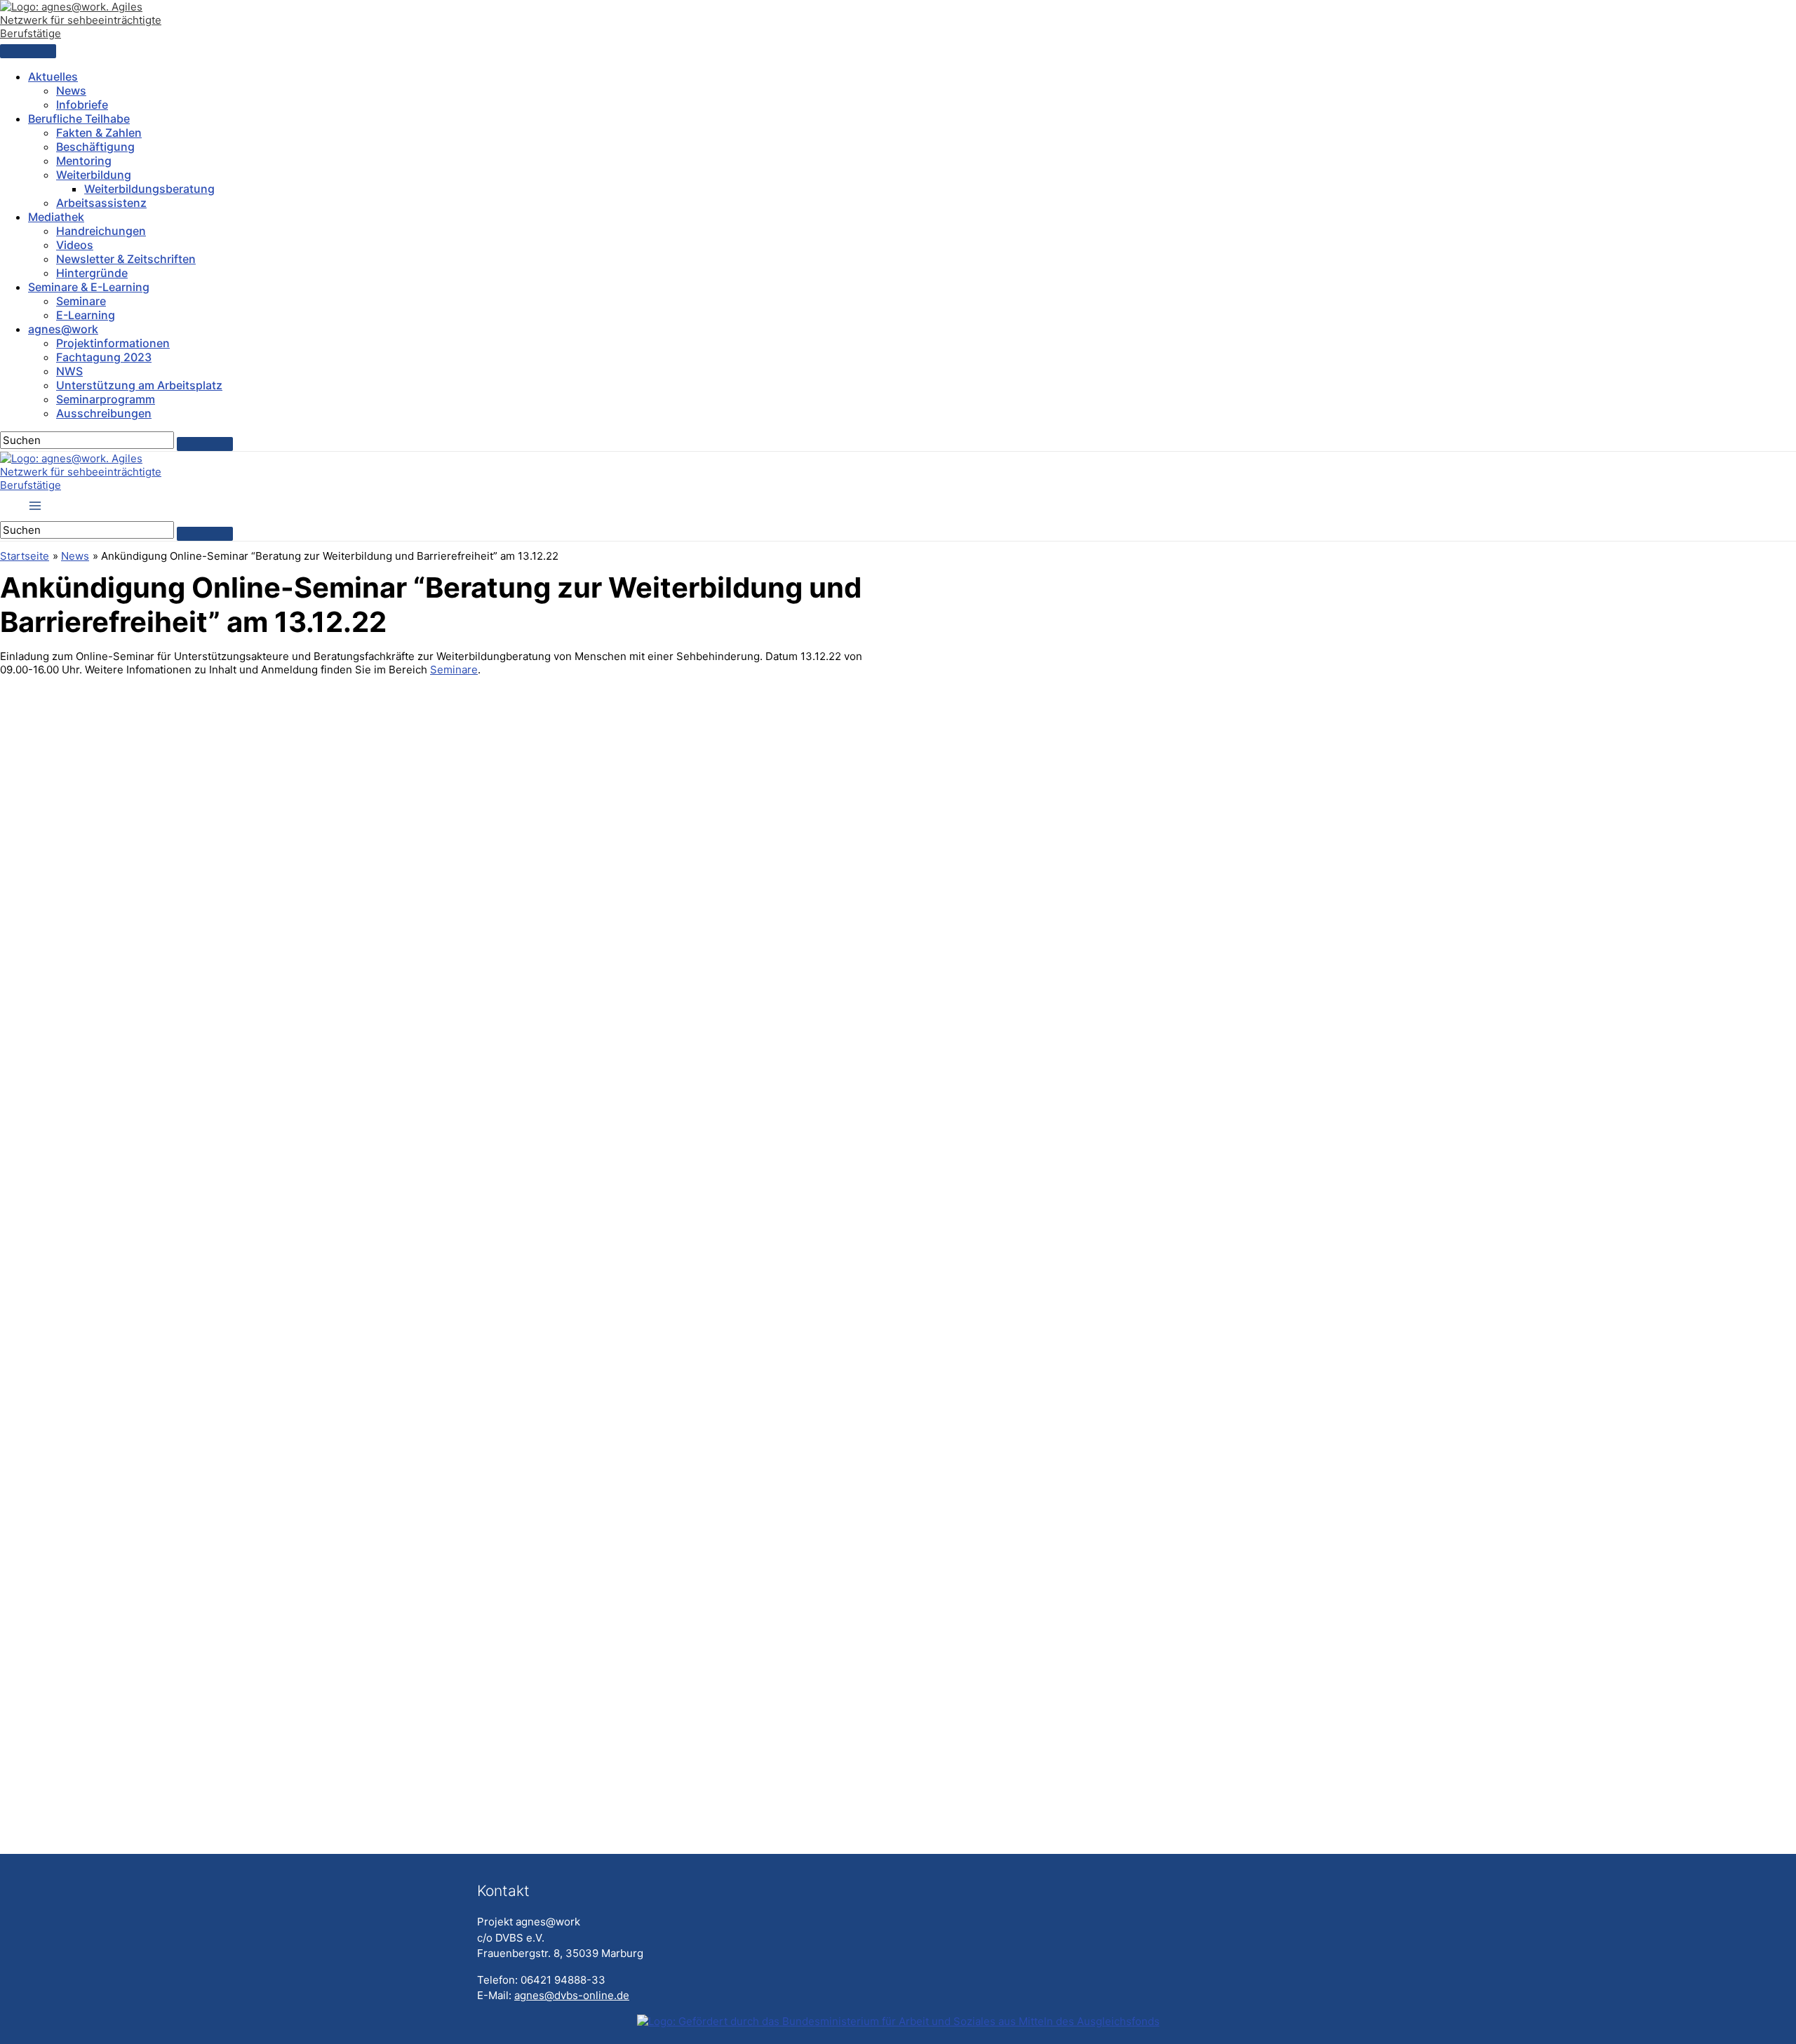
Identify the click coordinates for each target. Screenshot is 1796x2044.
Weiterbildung (94, 175)
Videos (75, 245)
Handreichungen (101, 231)
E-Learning (86, 315)
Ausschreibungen (104, 413)
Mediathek (56, 217)
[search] (87, 440)
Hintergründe (92, 273)
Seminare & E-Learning (89, 287)
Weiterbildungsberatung (149, 189)
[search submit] (205, 444)
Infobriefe (82, 105)
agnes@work (63, 329)
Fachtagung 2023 (104, 357)
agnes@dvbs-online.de (572, 1995)
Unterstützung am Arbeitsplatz (139, 385)
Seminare (81, 301)
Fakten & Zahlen (99, 133)
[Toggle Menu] (28, 51)
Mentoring (84, 161)
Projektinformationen (113, 343)
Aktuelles (53, 76)
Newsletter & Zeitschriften (126, 259)
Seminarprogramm (106, 399)
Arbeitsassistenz (101, 203)
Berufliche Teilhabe (79, 119)
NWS (69, 371)
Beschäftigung (95, 147)
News (71, 90)
